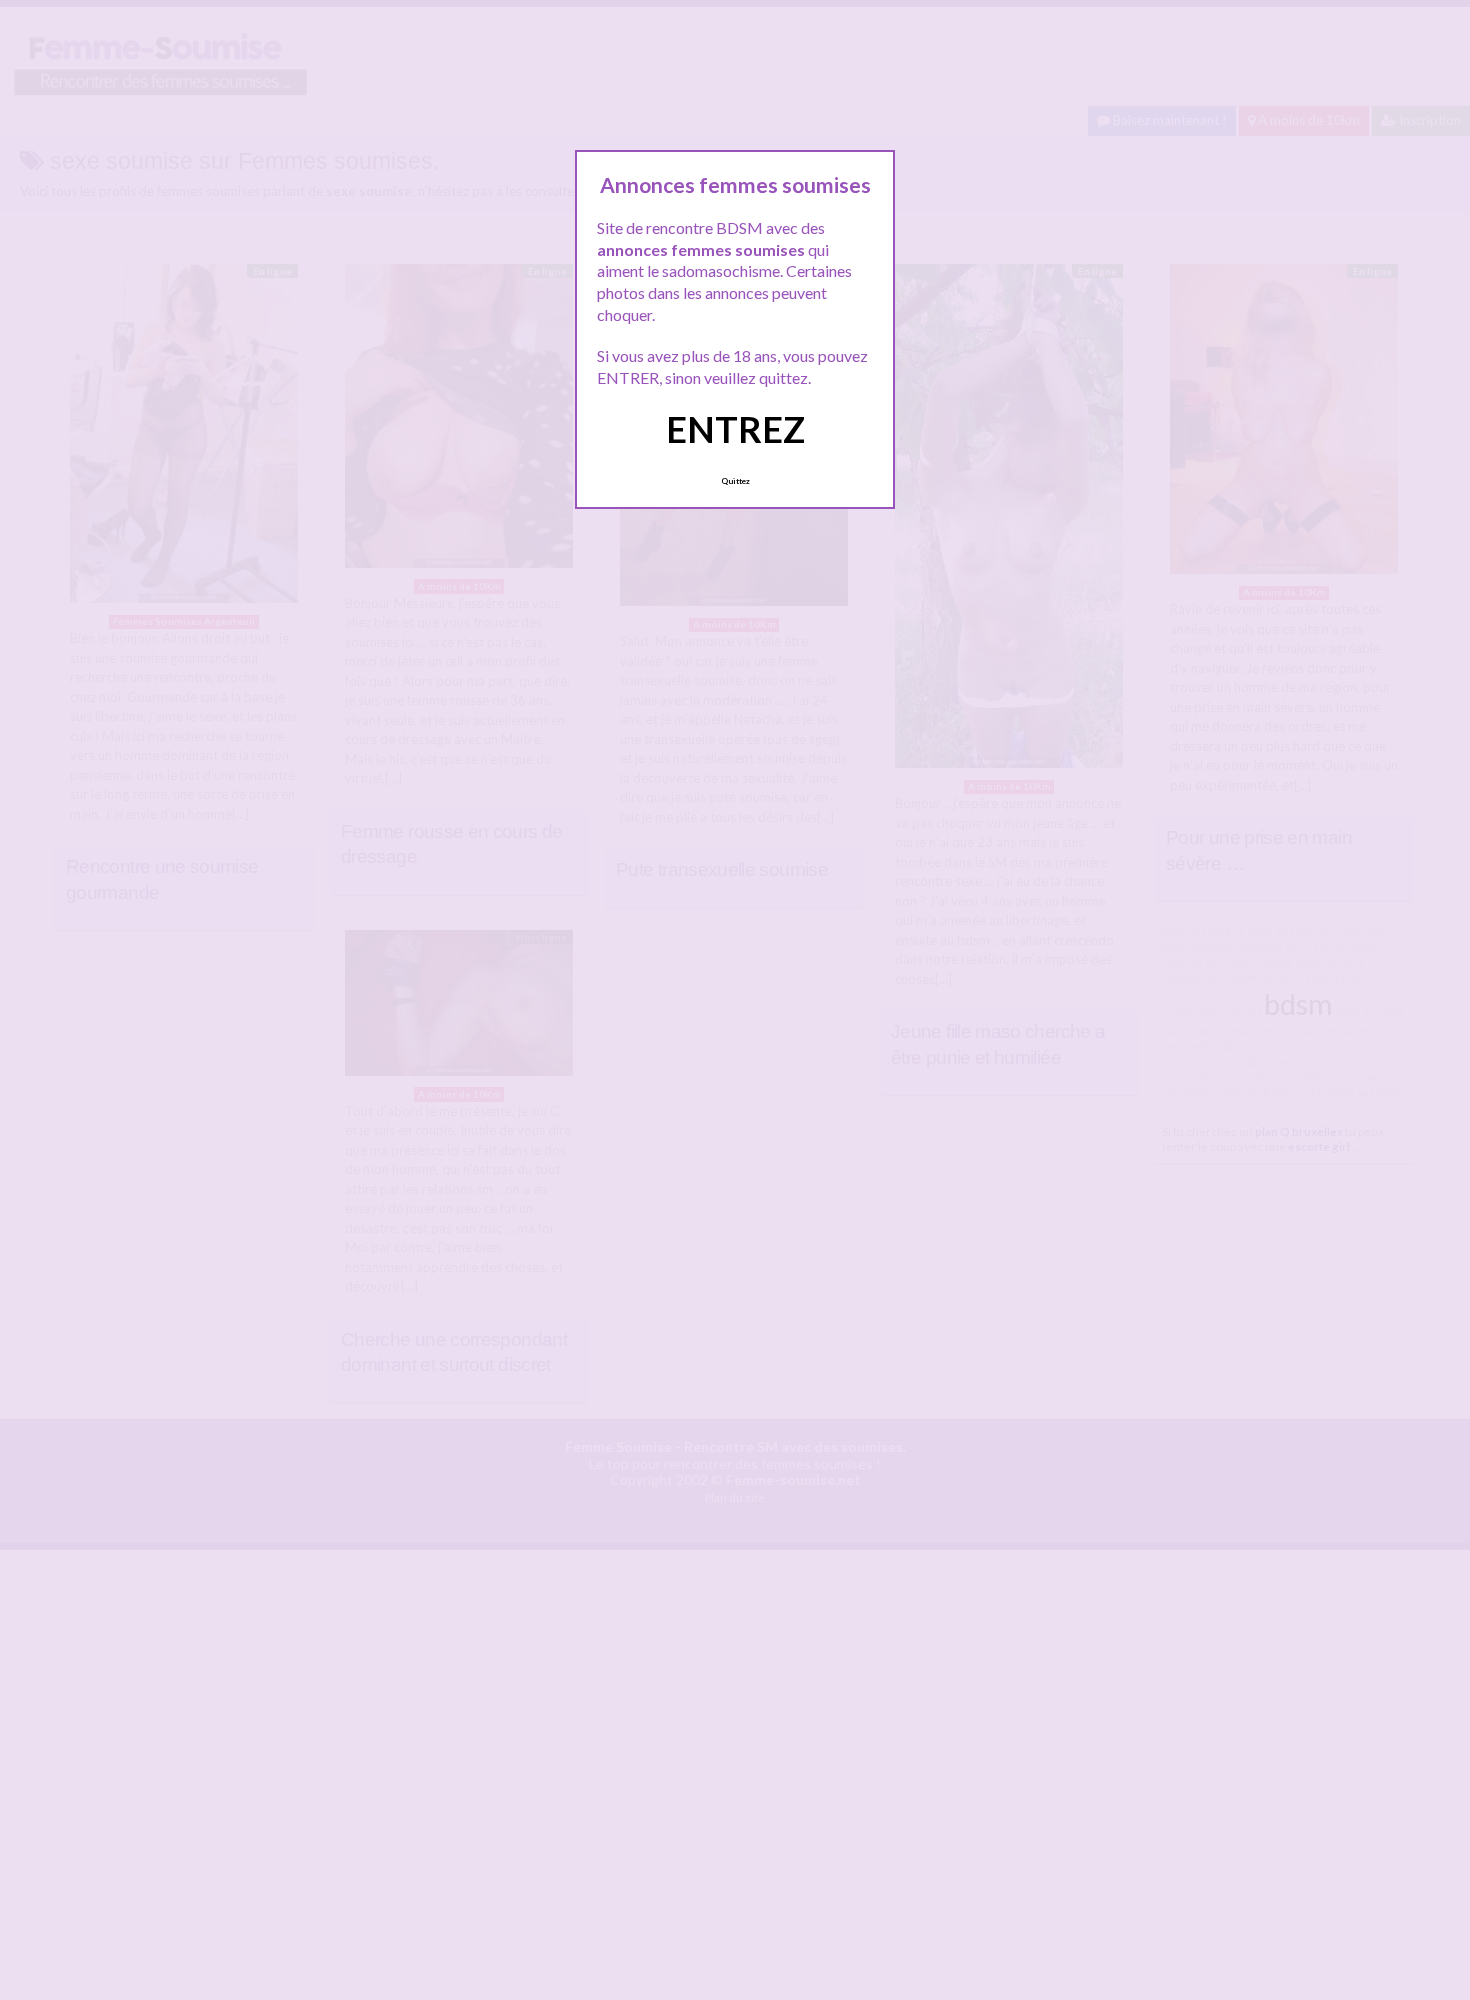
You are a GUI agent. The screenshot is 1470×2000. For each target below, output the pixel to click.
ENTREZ (735, 429)
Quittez (735, 481)
